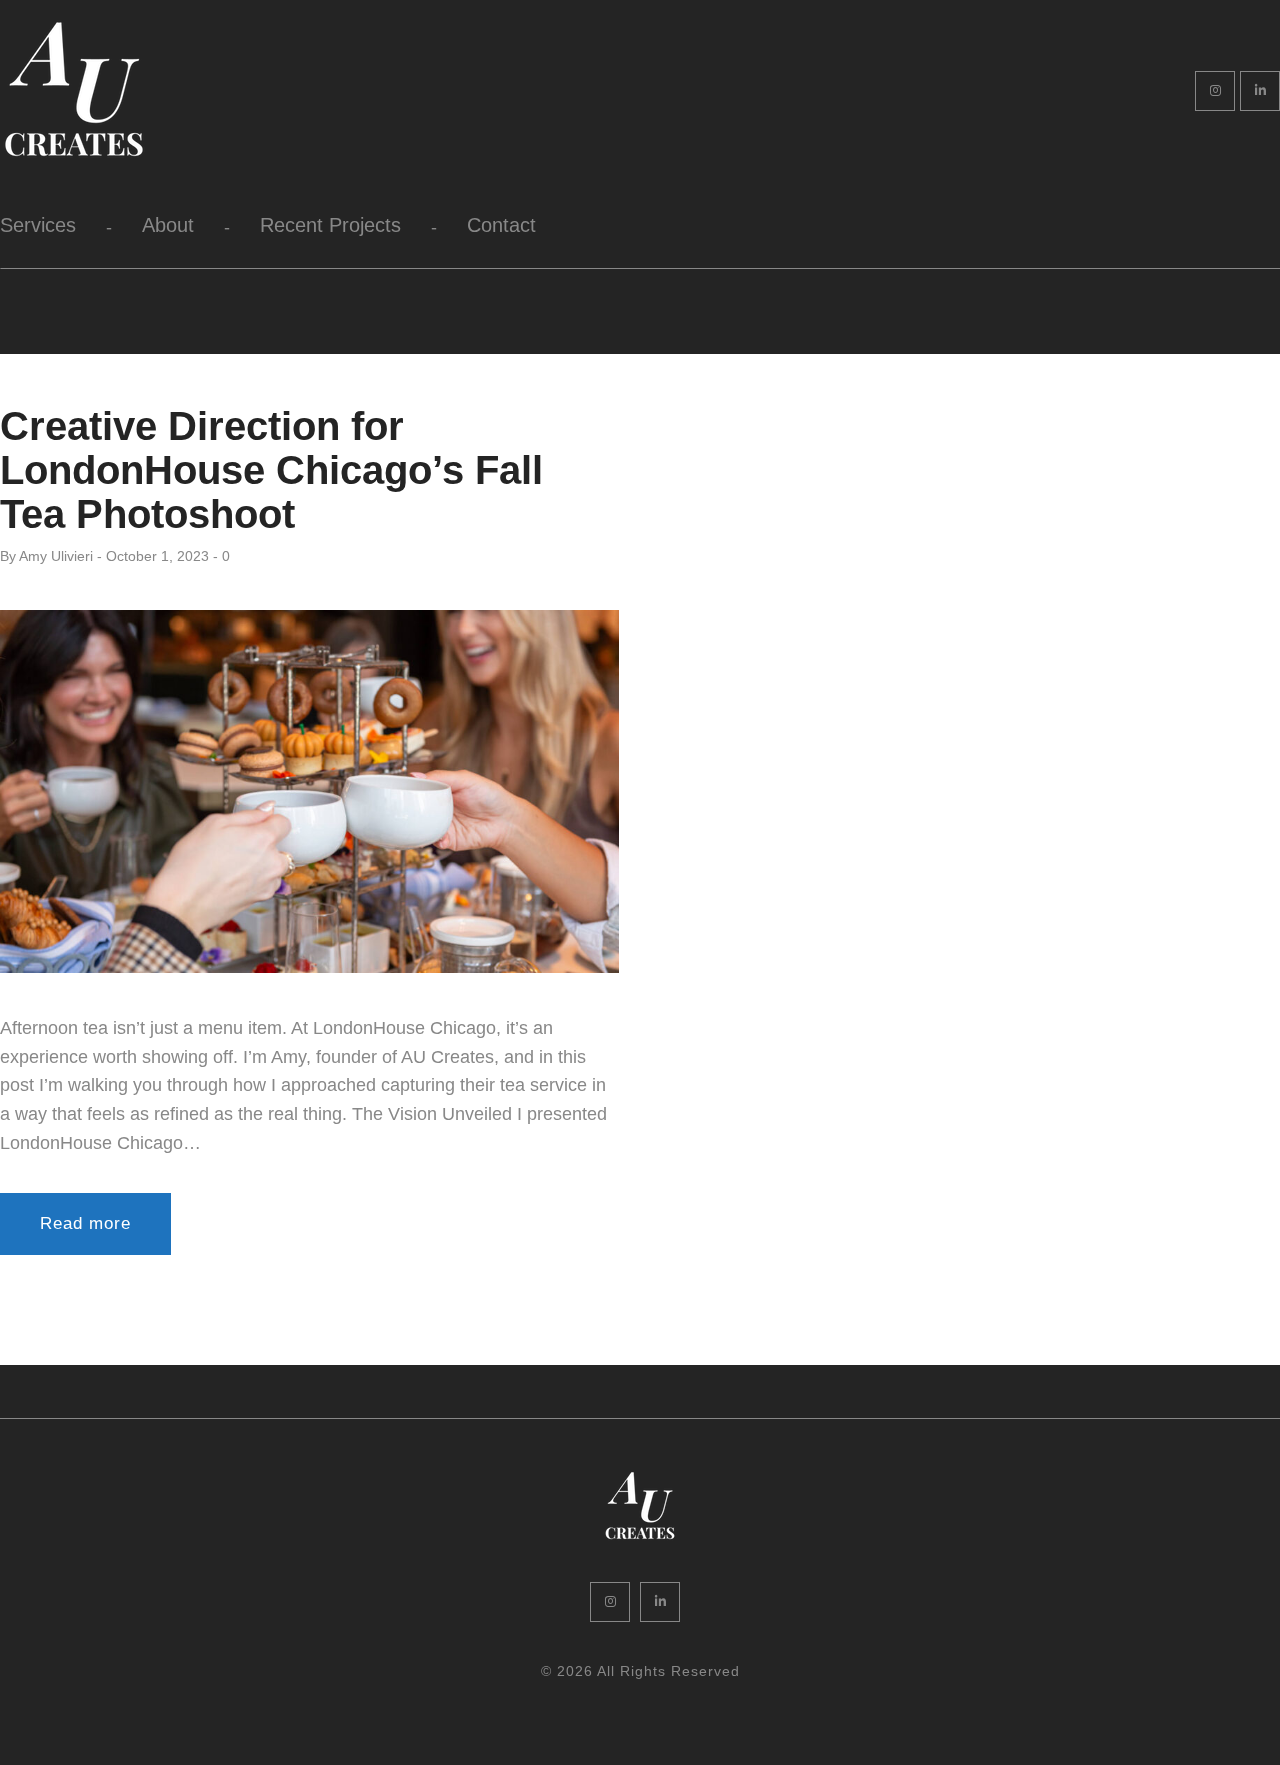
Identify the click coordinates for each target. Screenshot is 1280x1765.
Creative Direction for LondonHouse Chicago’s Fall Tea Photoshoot (271, 470)
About (168, 225)
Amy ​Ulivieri (56, 556)
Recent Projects (330, 225)
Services (38, 225)
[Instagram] (1215, 91)
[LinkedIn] (1260, 91)
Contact (501, 225)
